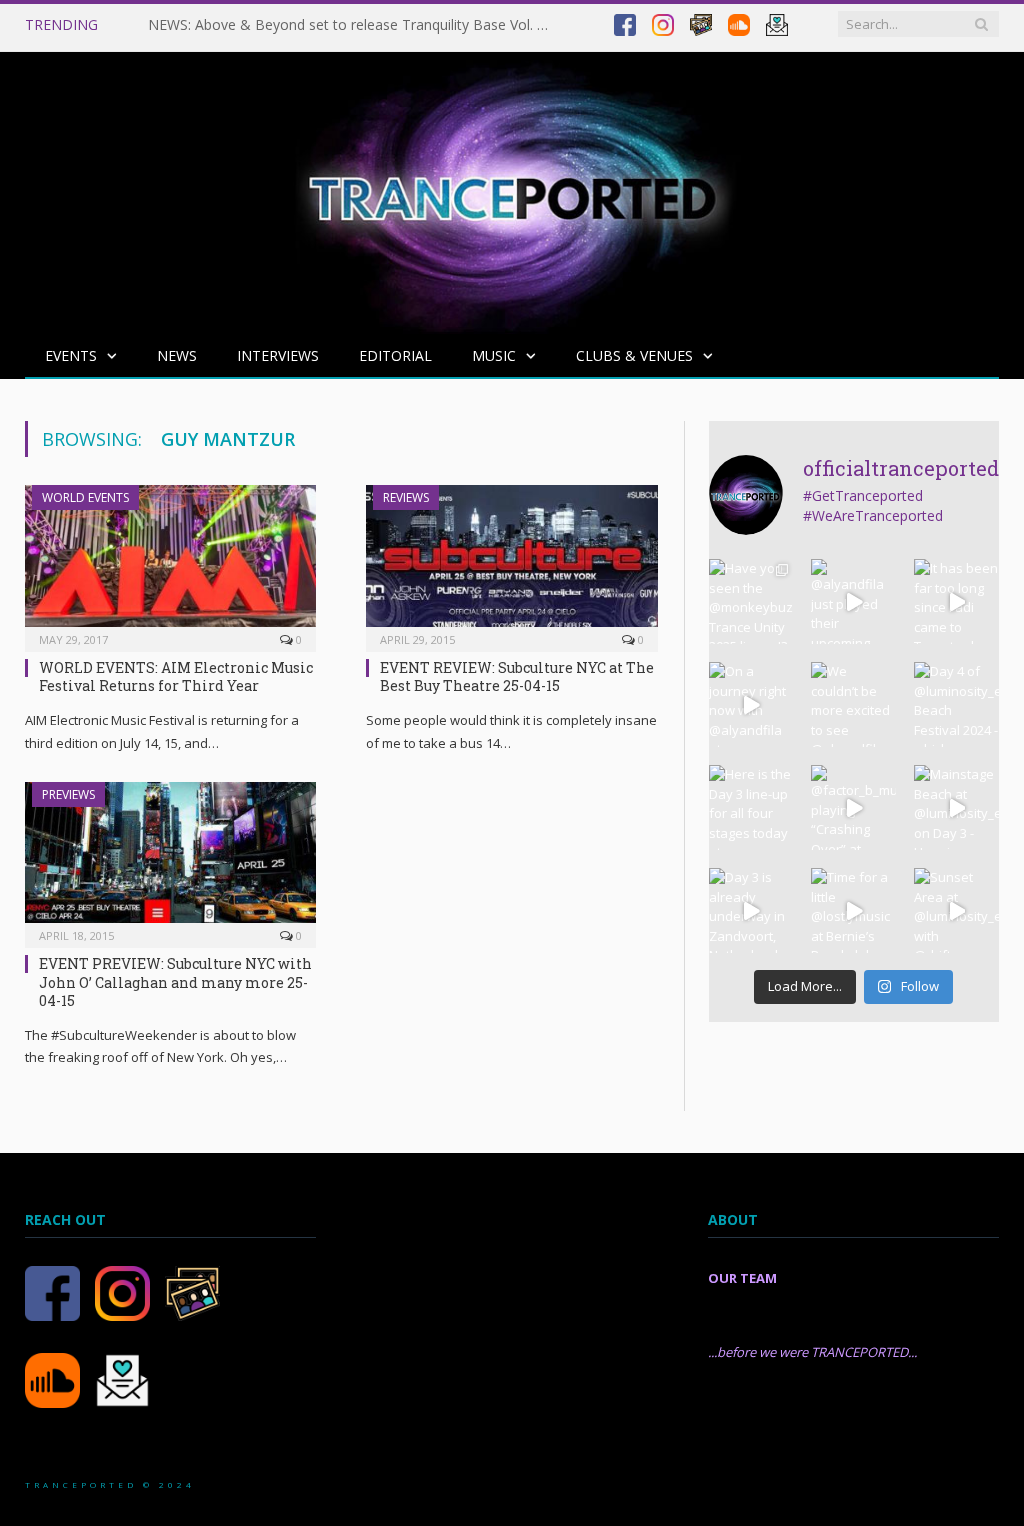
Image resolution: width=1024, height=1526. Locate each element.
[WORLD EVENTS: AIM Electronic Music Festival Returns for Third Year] (170, 562)
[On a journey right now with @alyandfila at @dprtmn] (751, 704)
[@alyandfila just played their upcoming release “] (853, 601)
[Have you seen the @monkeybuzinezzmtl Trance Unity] (751, 601)
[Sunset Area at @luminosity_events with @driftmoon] (956, 910)
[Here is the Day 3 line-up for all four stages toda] (751, 807)
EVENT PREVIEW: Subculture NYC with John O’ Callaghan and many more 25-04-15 (175, 981)
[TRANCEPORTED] (512, 188)
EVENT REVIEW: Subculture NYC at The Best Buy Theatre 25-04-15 (517, 676)
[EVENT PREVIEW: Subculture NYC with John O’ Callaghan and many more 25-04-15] (170, 859)
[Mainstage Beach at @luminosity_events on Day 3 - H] (956, 807)
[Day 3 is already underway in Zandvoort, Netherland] (751, 910)
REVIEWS (406, 497)
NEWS (177, 355)
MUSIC (494, 355)
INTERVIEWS (278, 355)
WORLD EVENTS (85, 497)
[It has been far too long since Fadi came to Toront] (956, 601)
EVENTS (71, 355)
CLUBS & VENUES (634, 355)
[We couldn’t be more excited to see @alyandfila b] (853, 704)
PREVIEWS (68, 794)
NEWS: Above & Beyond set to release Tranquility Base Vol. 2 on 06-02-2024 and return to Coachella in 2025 (353, 25)
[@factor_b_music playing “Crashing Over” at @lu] (853, 807)
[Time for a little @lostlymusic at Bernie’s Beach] (853, 910)
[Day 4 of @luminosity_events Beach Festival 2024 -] (956, 704)
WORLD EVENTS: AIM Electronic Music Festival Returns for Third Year (176, 676)
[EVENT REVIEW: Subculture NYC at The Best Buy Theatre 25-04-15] (511, 562)
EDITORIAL (395, 355)
